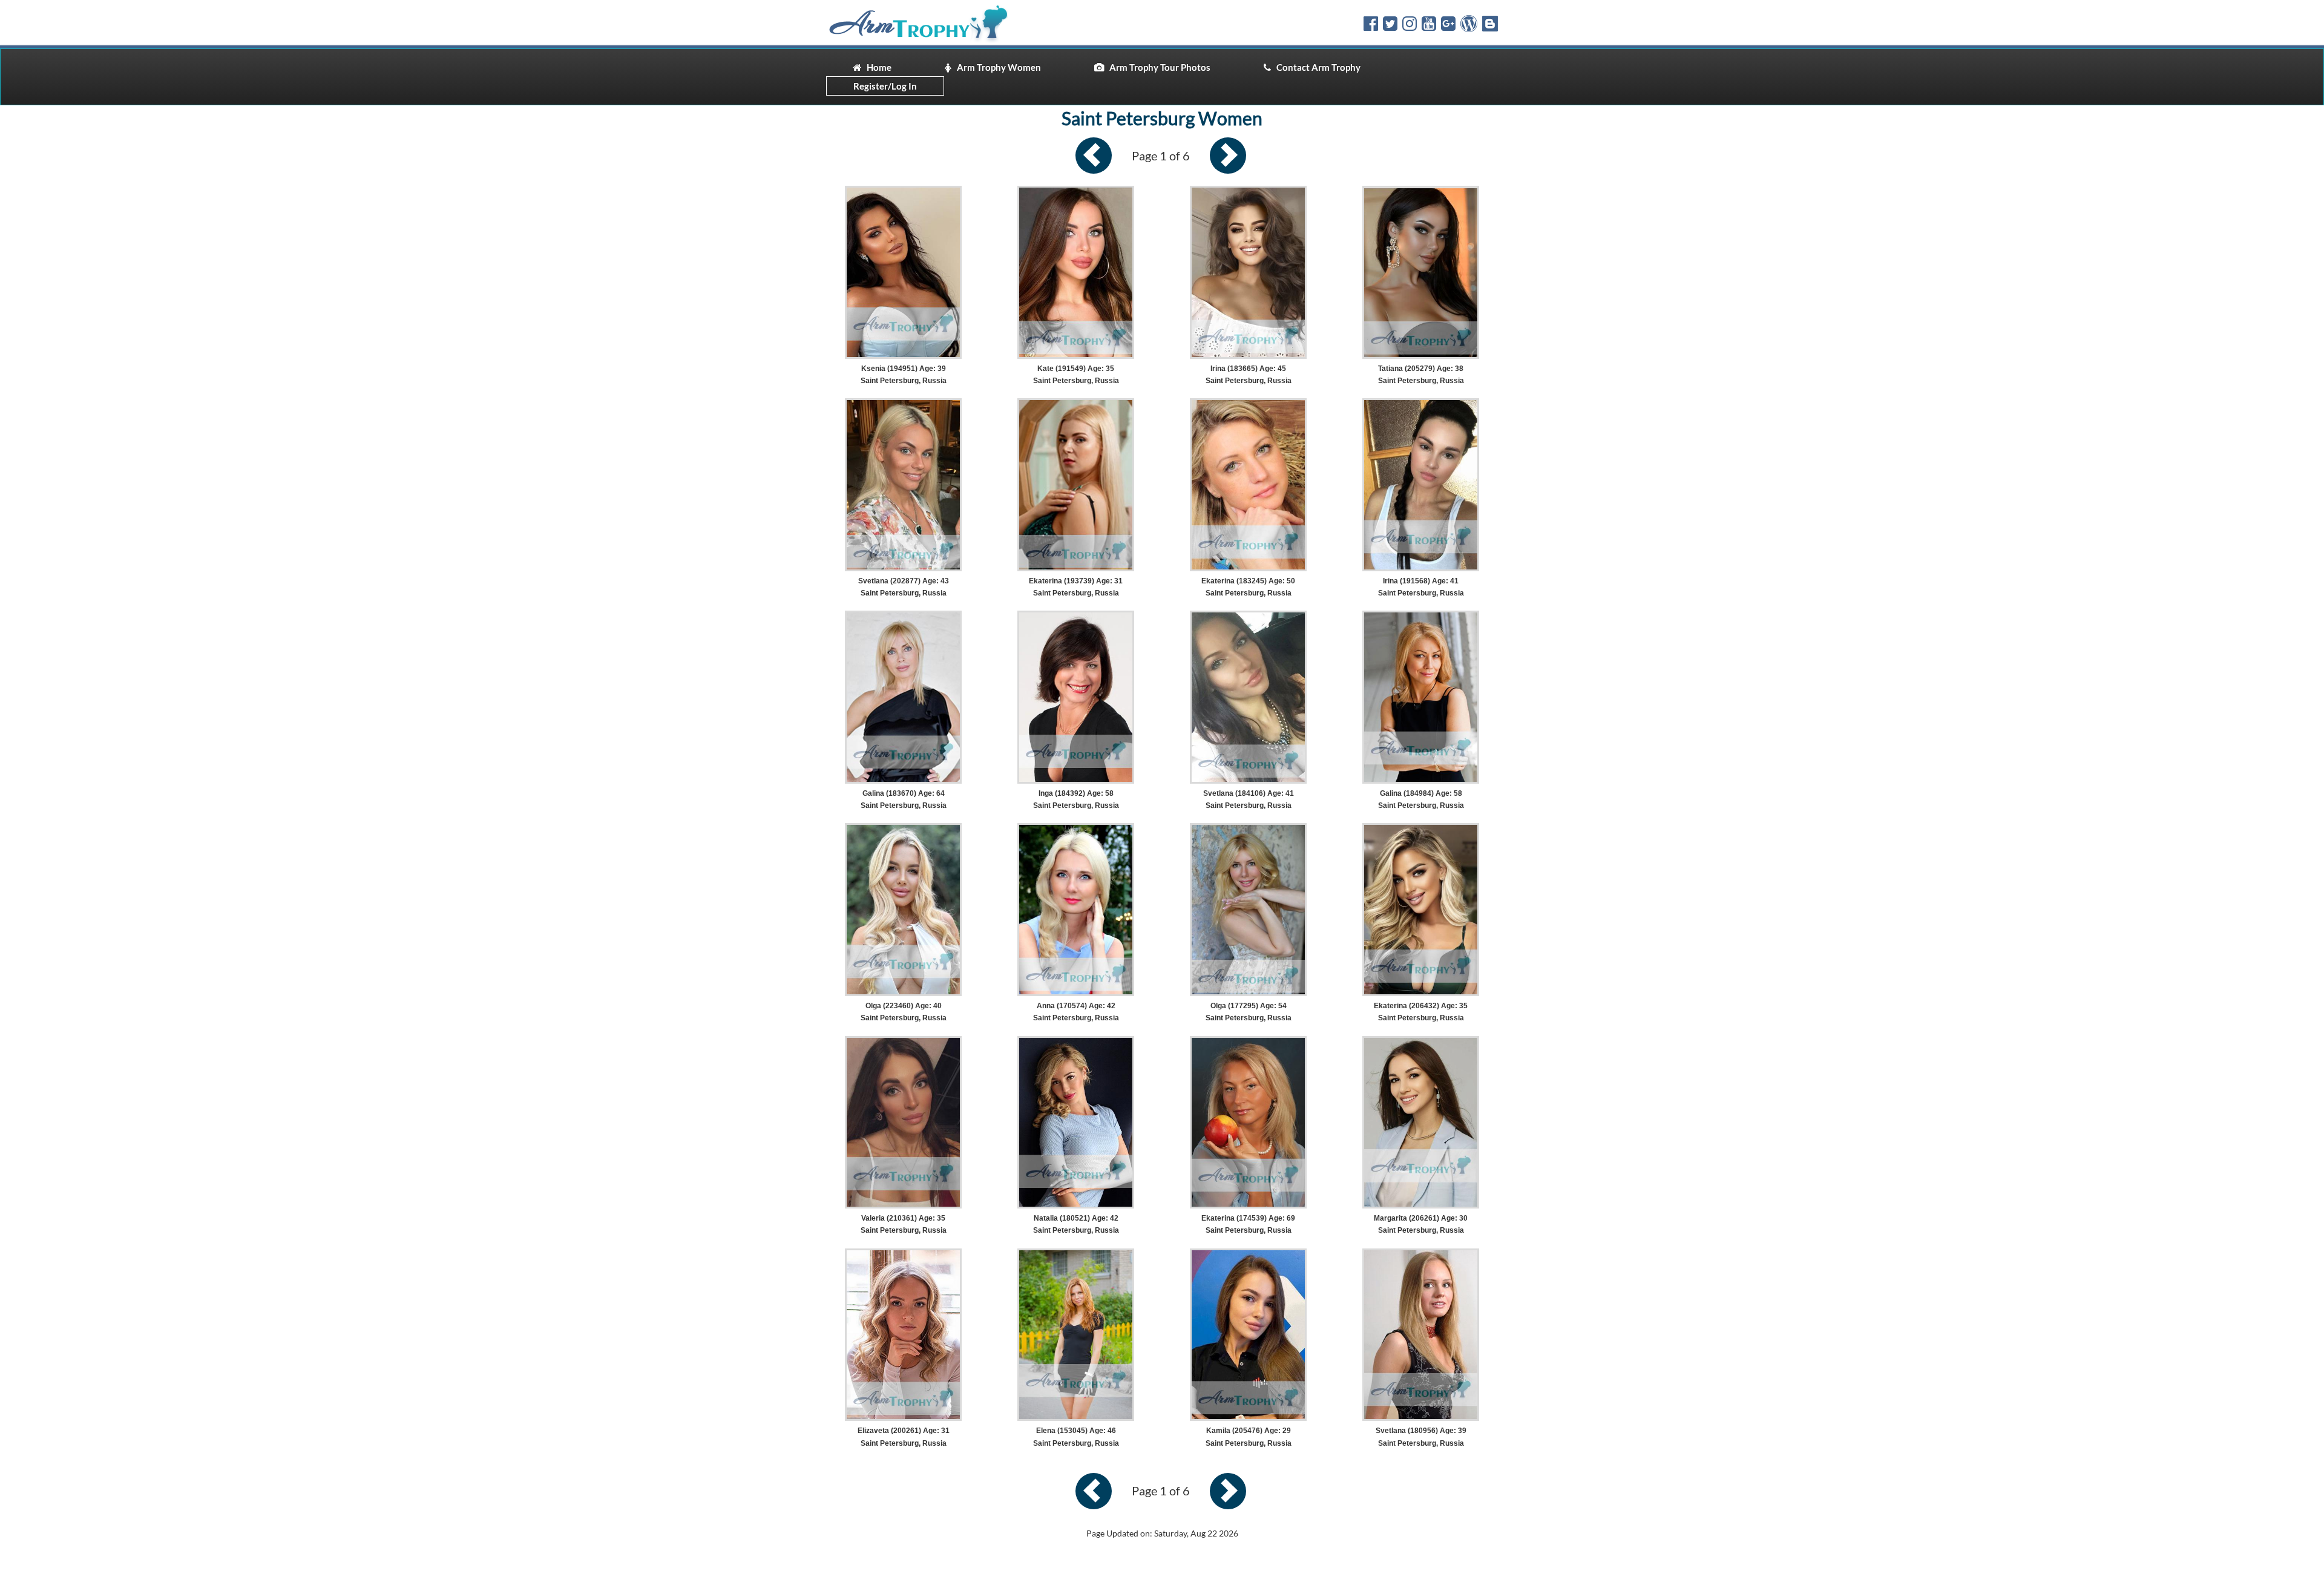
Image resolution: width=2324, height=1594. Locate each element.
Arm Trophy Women (996, 67)
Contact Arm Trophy (1316, 67)
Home (876, 67)
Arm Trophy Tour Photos (1157, 67)
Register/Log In (885, 86)
